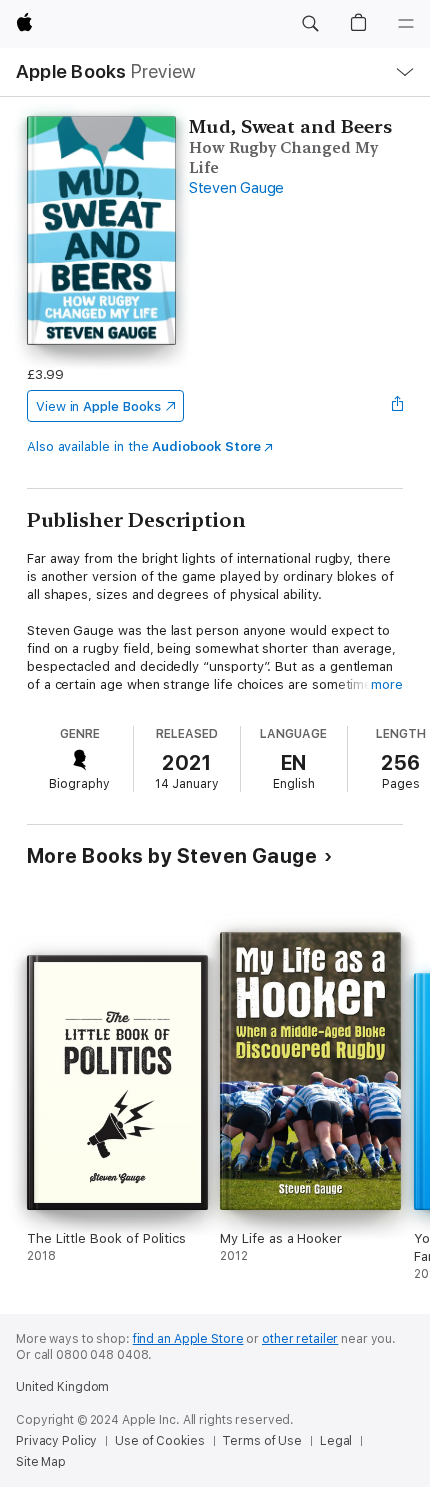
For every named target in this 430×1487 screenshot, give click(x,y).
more (387, 684)
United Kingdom (62, 1387)
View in (98, 406)
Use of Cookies (159, 1441)
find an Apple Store (188, 1339)
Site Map (41, 1462)
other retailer (300, 1339)
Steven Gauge (236, 188)
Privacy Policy (56, 1441)
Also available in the (144, 446)
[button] (310, 24)
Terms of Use (262, 1441)
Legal (336, 1441)
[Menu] (406, 24)
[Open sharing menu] (397, 406)
